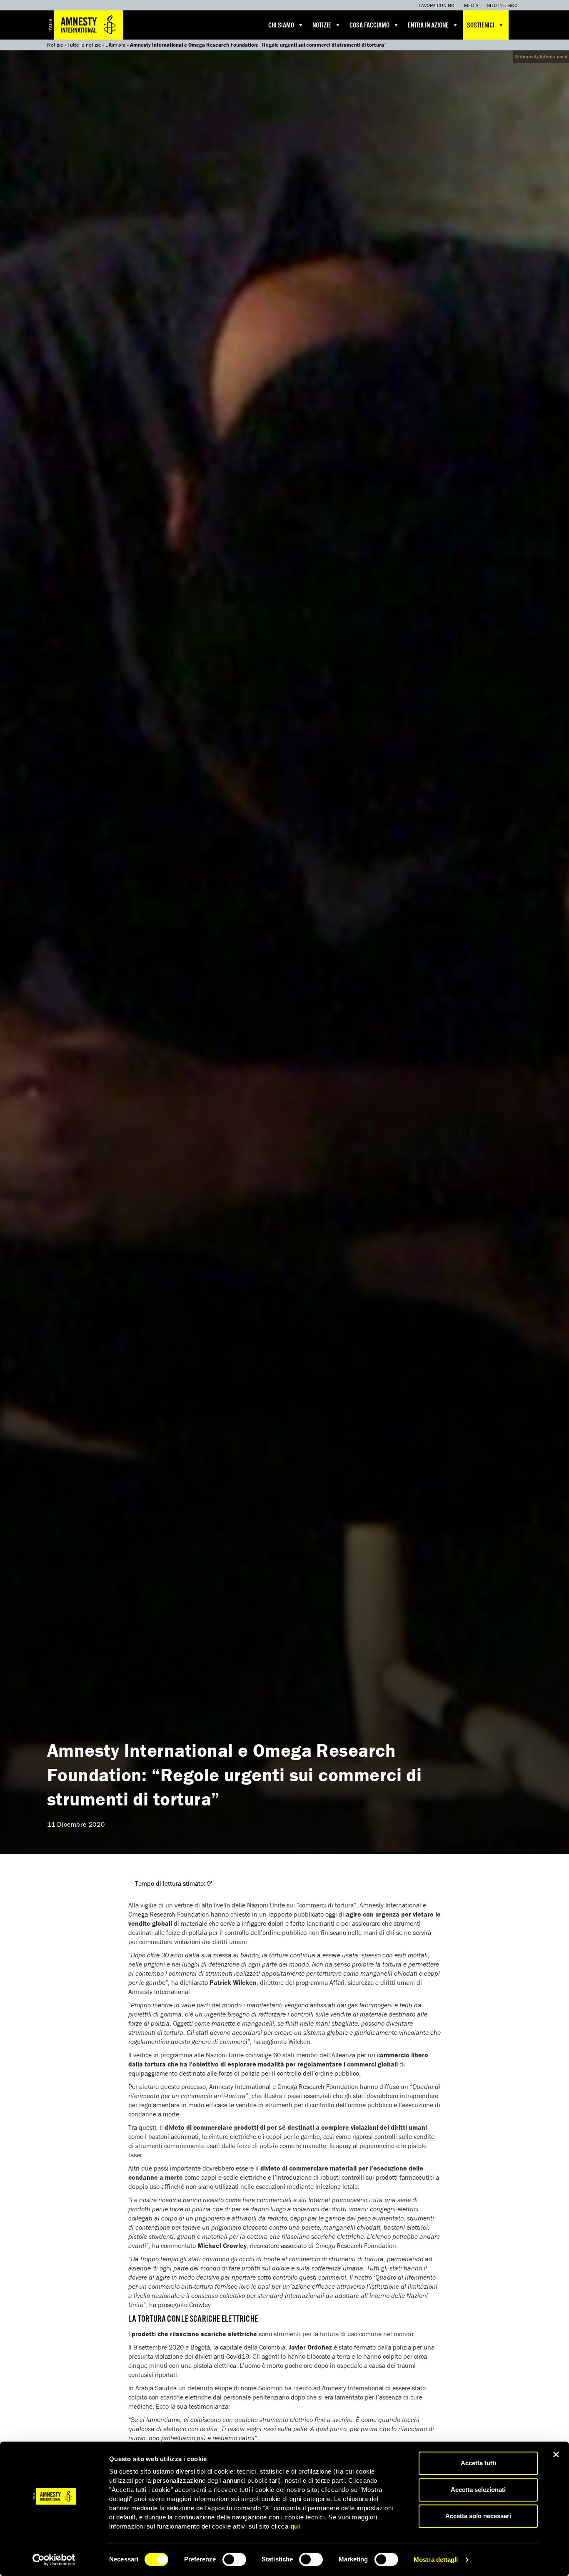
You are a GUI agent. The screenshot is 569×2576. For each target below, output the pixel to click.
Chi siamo (281, 26)
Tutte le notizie (84, 45)
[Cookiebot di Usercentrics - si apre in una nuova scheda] (54, 2560)
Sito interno (502, 5)
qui (295, 2526)
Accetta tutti (478, 2463)
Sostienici (481, 26)
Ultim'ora (116, 45)
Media (471, 5)
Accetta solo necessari (478, 2516)
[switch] (234, 2559)
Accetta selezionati (478, 2490)
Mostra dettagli (436, 2560)
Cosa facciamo (369, 26)
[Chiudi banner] (556, 2454)
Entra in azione (428, 26)
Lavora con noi (437, 5)
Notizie (322, 26)
